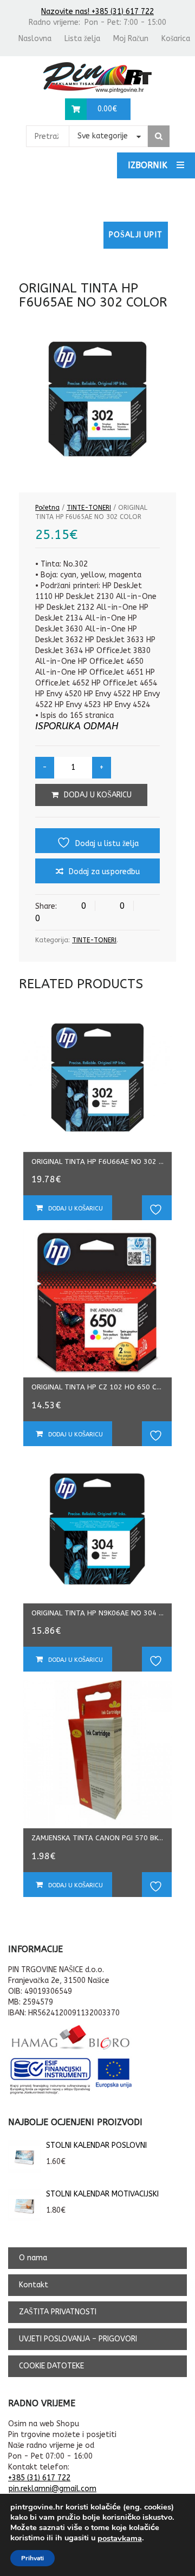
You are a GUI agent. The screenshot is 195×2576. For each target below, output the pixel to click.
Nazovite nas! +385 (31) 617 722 (97, 12)
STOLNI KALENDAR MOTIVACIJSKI (102, 2194)
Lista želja (82, 39)
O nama (33, 2258)
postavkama (120, 2538)
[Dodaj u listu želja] (157, 1208)
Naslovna (35, 39)
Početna (47, 508)
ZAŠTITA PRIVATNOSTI (58, 2312)
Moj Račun (131, 39)
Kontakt (34, 2285)
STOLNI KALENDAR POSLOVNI (96, 2145)
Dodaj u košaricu (98, 795)
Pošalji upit (136, 235)
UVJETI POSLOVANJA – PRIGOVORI (78, 2339)
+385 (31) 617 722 (39, 2478)
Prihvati (32, 2558)
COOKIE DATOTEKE (51, 2366)
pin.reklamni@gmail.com (52, 2489)
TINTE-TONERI (89, 508)
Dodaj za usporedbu (104, 872)
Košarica (176, 39)
